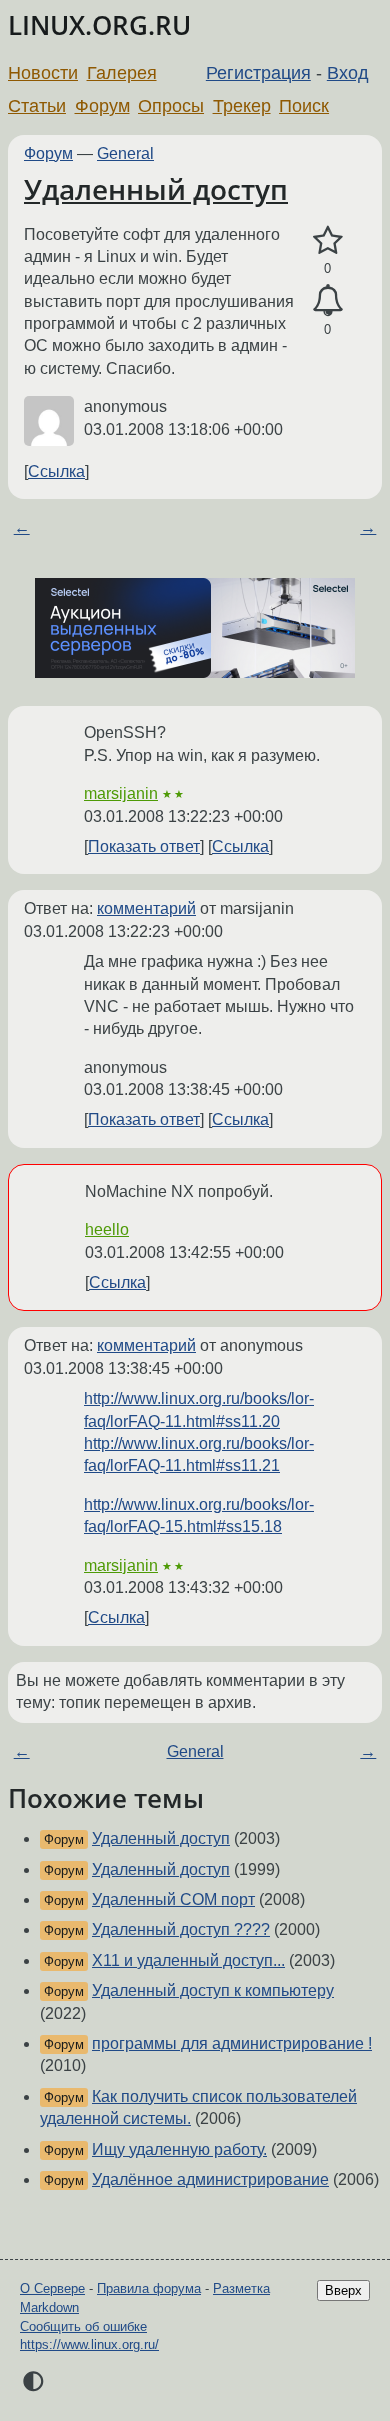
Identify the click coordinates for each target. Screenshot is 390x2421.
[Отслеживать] (327, 301)
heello (107, 1229)
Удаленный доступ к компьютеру (213, 1990)
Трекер (242, 106)
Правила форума (149, 2288)
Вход (348, 73)
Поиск (304, 106)
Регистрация (258, 73)
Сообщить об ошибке (83, 2326)
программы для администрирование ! (232, 2043)
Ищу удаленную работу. (179, 2149)
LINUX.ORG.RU (99, 25)
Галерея (122, 73)
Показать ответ (144, 846)
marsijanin (121, 793)
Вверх (343, 2290)
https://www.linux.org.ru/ (89, 2344)
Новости (43, 73)
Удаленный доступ (156, 189)
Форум (102, 106)
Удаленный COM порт (173, 1899)
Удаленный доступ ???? (181, 1929)
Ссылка (56, 471)
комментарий (146, 908)
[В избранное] (327, 241)
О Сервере (52, 2288)
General (125, 153)
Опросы (171, 106)
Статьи (37, 106)
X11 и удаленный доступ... (188, 1960)
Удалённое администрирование (210, 2179)
